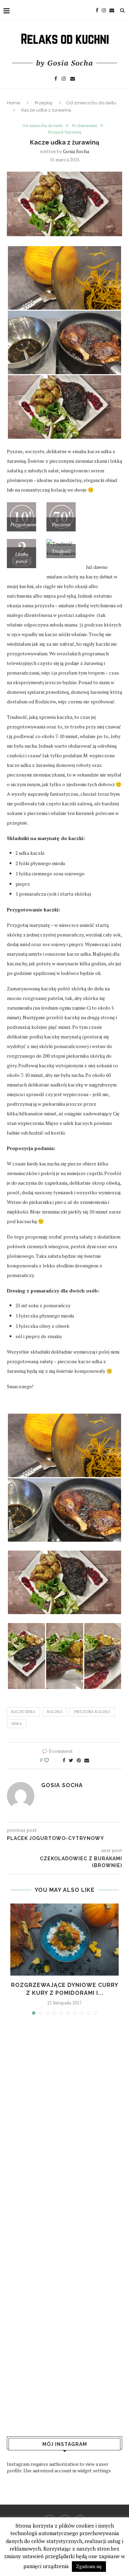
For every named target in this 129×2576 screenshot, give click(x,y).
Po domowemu (85, 126)
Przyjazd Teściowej (65, 132)
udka (17, 1724)
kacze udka (23, 1712)
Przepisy (44, 103)
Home (14, 103)
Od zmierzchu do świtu (91, 103)
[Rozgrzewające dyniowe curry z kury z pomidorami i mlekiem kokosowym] (64, 1940)
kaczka (55, 1712)
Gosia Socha (76, 151)
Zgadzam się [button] (89, 2566)
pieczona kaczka (92, 1712)
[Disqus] (64, 2119)
